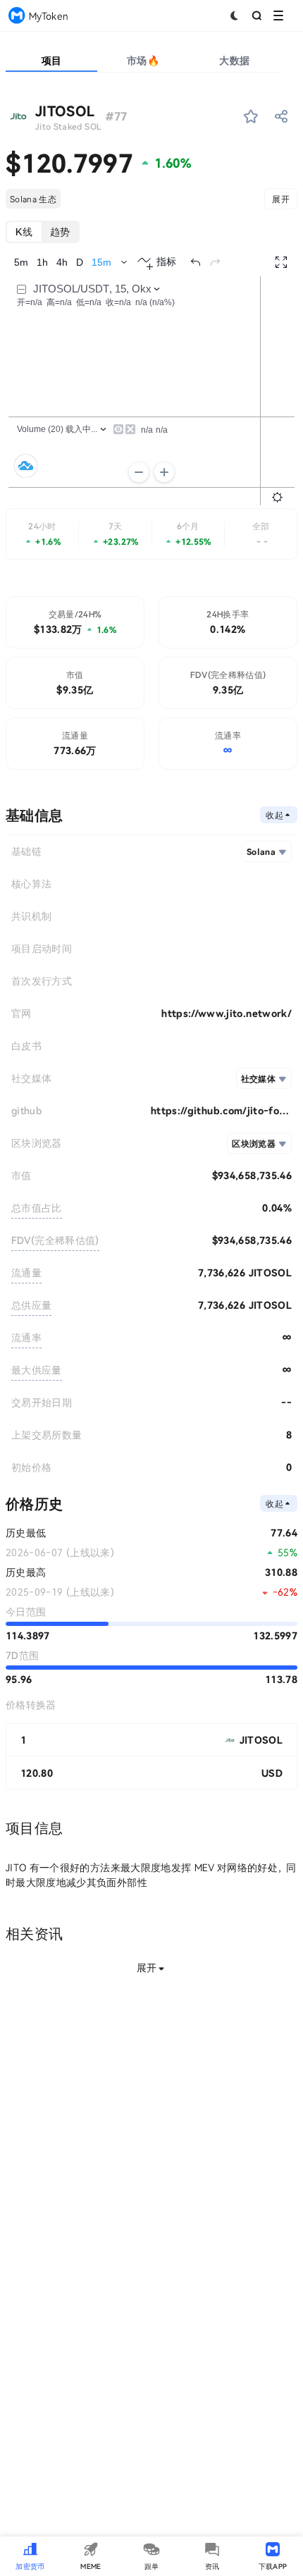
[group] (43, 232)
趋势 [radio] (60, 232)
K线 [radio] (24, 232)
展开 (281, 199)
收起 (274, 815)
